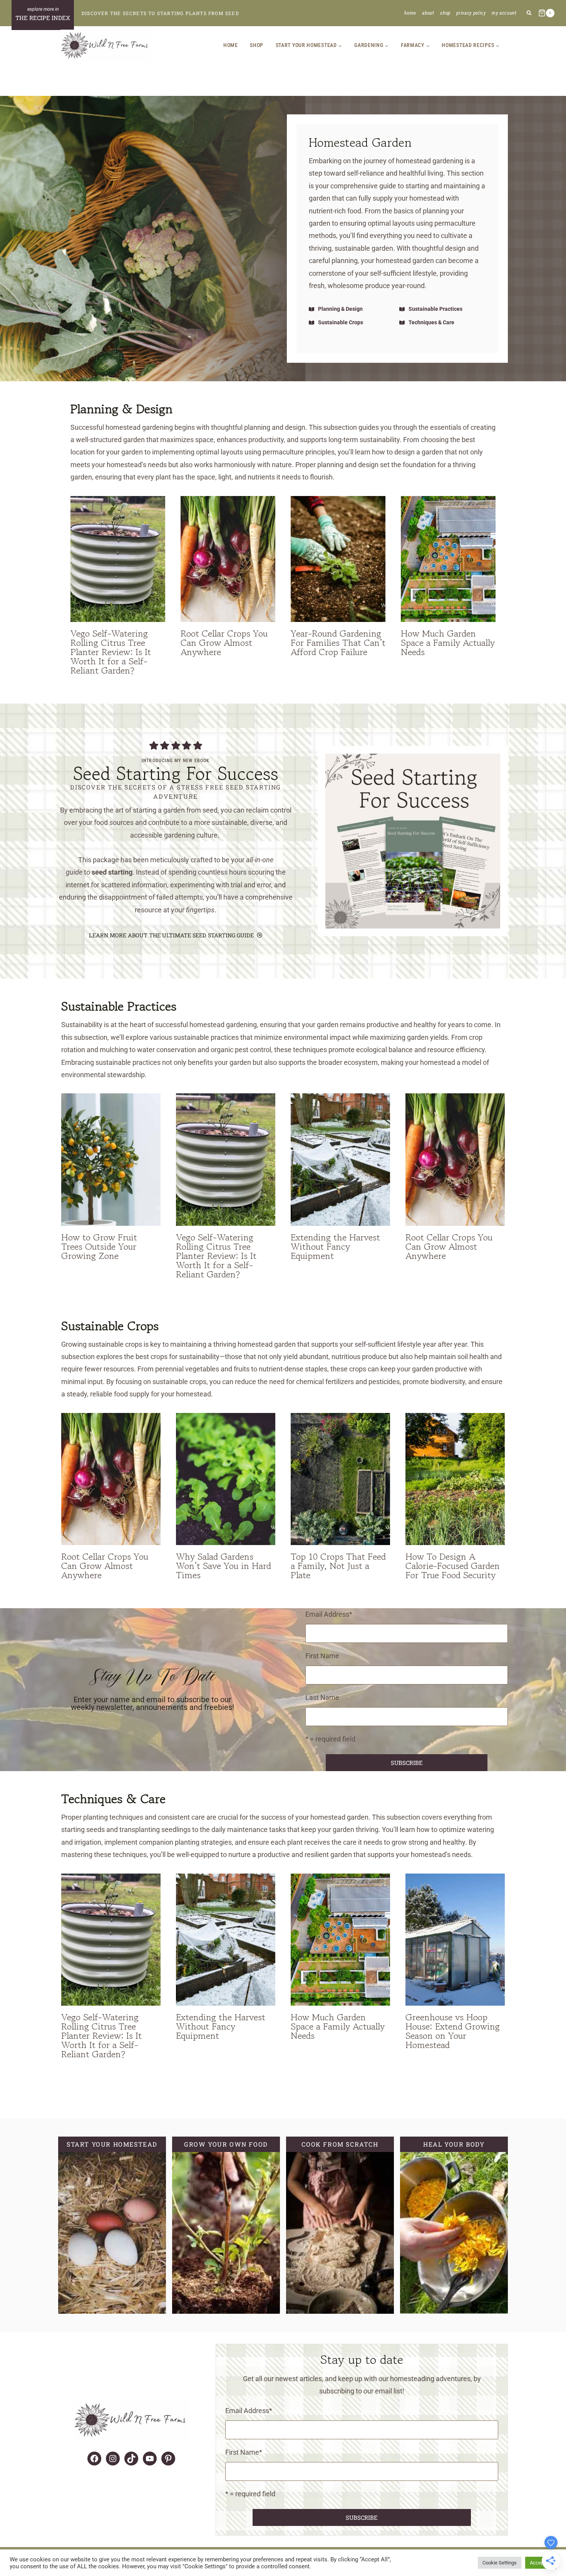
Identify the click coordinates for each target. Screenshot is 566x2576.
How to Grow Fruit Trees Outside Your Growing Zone (99, 1246)
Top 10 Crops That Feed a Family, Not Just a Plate (338, 1566)
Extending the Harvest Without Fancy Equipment (335, 1246)
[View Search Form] (529, 13)
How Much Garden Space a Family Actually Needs (448, 643)
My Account (504, 13)
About (428, 13)
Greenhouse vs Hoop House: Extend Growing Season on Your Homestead (453, 2031)
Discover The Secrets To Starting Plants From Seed (160, 13)
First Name (322, 1656)
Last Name (322, 1697)
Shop (445, 13)
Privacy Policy (471, 13)
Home (410, 13)
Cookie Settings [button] (500, 2563)
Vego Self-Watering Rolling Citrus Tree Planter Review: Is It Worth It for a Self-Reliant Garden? (111, 652)
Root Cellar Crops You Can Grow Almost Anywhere (224, 643)
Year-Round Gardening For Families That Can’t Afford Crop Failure (338, 643)
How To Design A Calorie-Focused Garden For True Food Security (453, 1566)
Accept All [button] (541, 2563)
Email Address (329, 1614)
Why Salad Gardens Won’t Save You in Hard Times (224, 1566)
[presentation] (118, 559)
